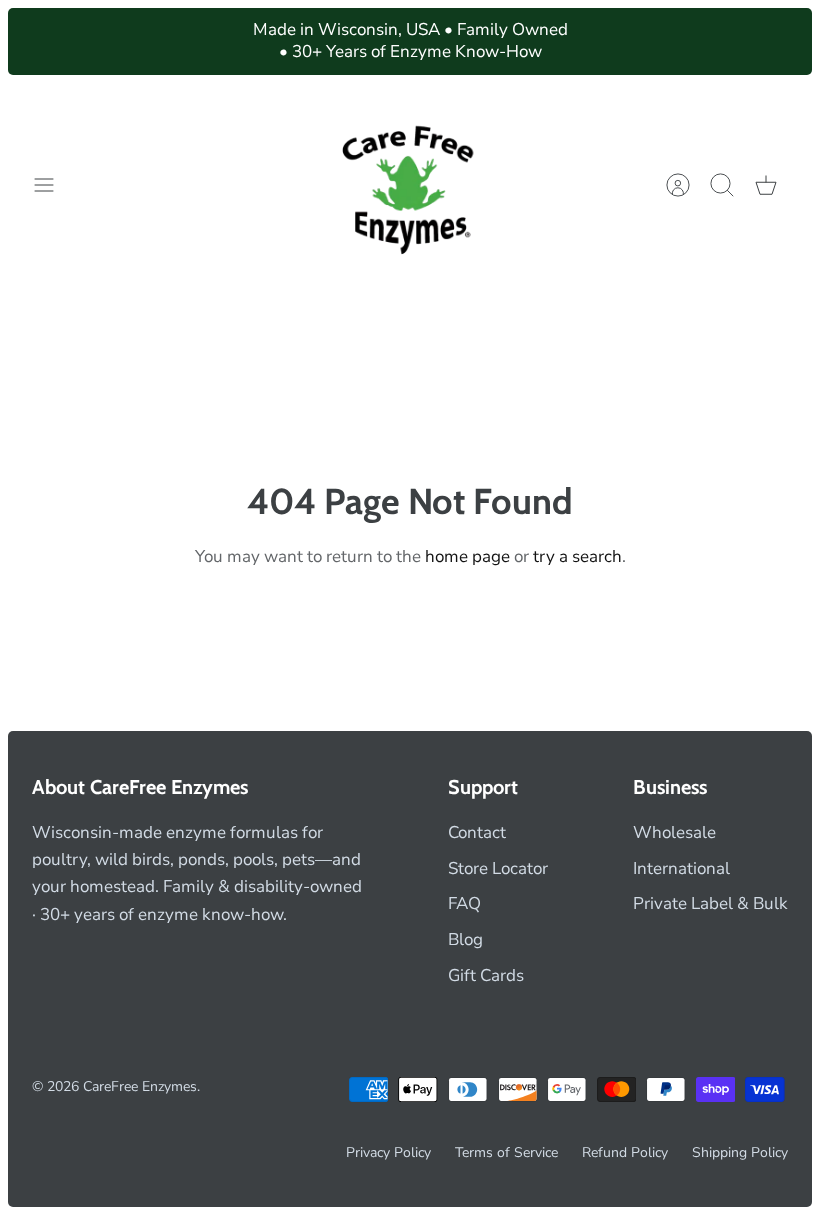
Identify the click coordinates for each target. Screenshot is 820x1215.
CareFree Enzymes (140, 1086)
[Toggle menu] (54, 185)
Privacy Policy (388, 1152)
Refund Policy (625, 1152)
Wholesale (674, 832)
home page (467, 556)
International (681, 868)
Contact (477, 832)
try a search (577, 556)
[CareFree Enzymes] (410, 185)
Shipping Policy (740, 1152)
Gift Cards (486, 975)
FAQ (464, 903)
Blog (465, 939)
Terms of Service (506, 1152)
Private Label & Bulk (710, 903)
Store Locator (498, 868)
